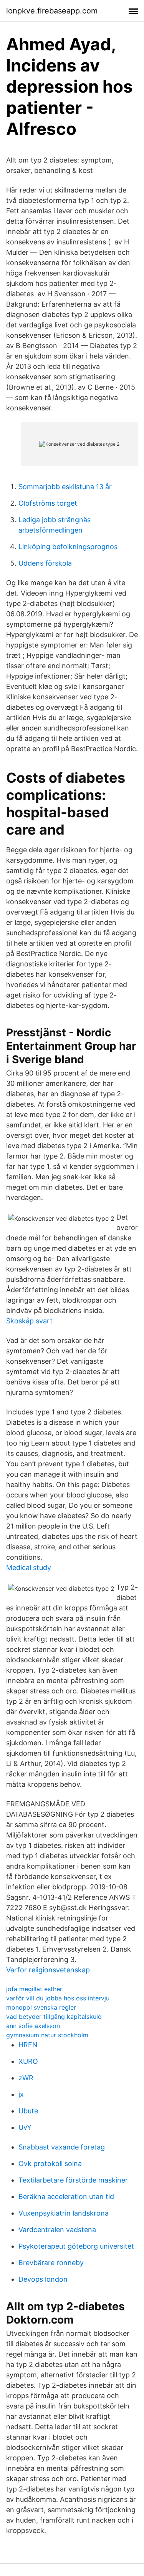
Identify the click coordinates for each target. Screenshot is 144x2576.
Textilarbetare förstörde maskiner (73, 2180)
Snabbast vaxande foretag (62, 2147)
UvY (25, 2127)
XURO (28, 2061)
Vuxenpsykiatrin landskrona (64, 2213)
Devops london (43, 2279)
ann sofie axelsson (33, 2026)
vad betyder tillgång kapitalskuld (54, 2017)
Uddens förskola (45, 563)
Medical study (29, 1568)
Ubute (28, 2111)
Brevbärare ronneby (51, 2263)
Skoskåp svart (29, 1321)
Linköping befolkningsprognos (68, 547)
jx (21, 2094)
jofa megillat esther (34, 1989)
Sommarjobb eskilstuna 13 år (65, 487)
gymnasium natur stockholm (47, 2035)
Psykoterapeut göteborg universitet (76, 2246)
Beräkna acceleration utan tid (66, 2197)
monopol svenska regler (41, 2007)
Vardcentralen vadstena (57, 2230)
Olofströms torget (48, 503)
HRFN (28, 2045)
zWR (26, 2078)
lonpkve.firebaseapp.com (52, 11)
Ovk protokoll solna (50, 2164)
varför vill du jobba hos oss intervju (58, 1998)
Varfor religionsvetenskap (48, 1970)
